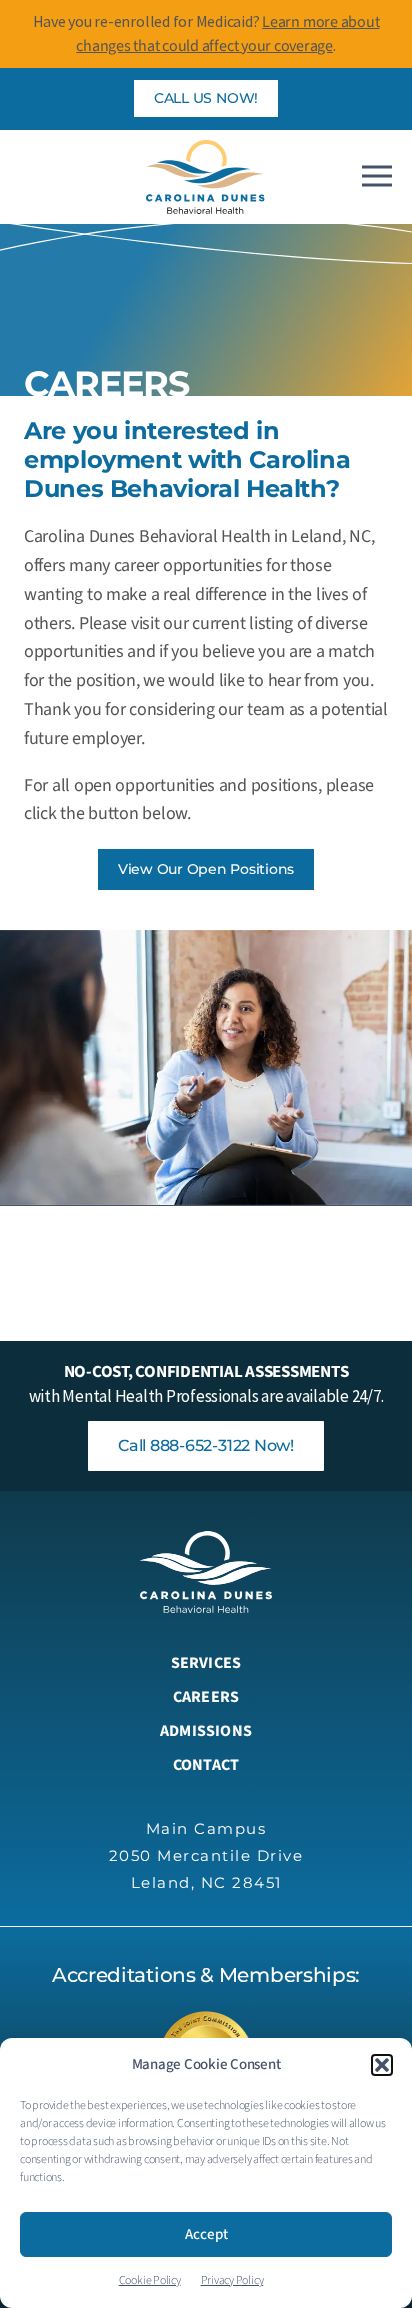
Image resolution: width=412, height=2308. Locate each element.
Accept (206, 2234)
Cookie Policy (150, 2280)
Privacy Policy (232, 2280)
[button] (382, 2065)
